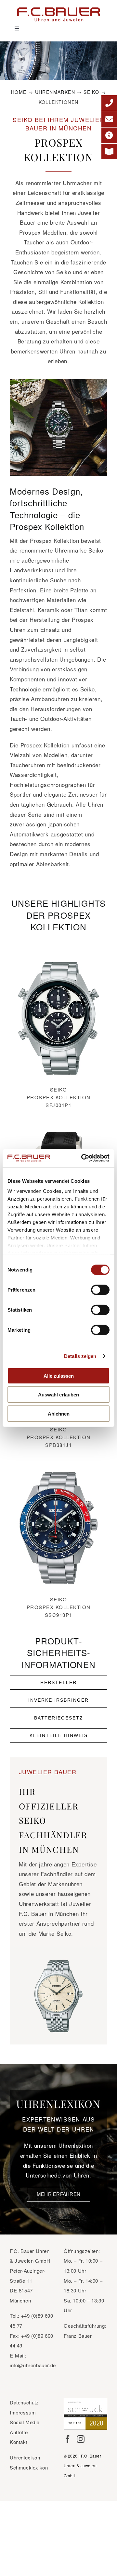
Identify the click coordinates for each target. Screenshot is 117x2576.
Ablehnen (59, 1413)
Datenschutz (24, 2402)
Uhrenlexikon (25, 2457)
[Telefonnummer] (109, 103)
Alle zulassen (59, 1376)
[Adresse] (109, 135)
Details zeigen (80, 1356)
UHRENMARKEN (55, 92)
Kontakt (19, 2442)
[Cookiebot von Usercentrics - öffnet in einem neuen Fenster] (83, 1158)
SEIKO (91, 92)
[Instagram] (81, 2439)
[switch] (100, 1290)
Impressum (23, 2412)
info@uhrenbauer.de (33, 2365)
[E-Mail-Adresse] (109, 119)
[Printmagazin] (109, 151)
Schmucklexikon (29, 2467)
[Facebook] (68, 2439)
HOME (19, 92)
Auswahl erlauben (58, 1395)
